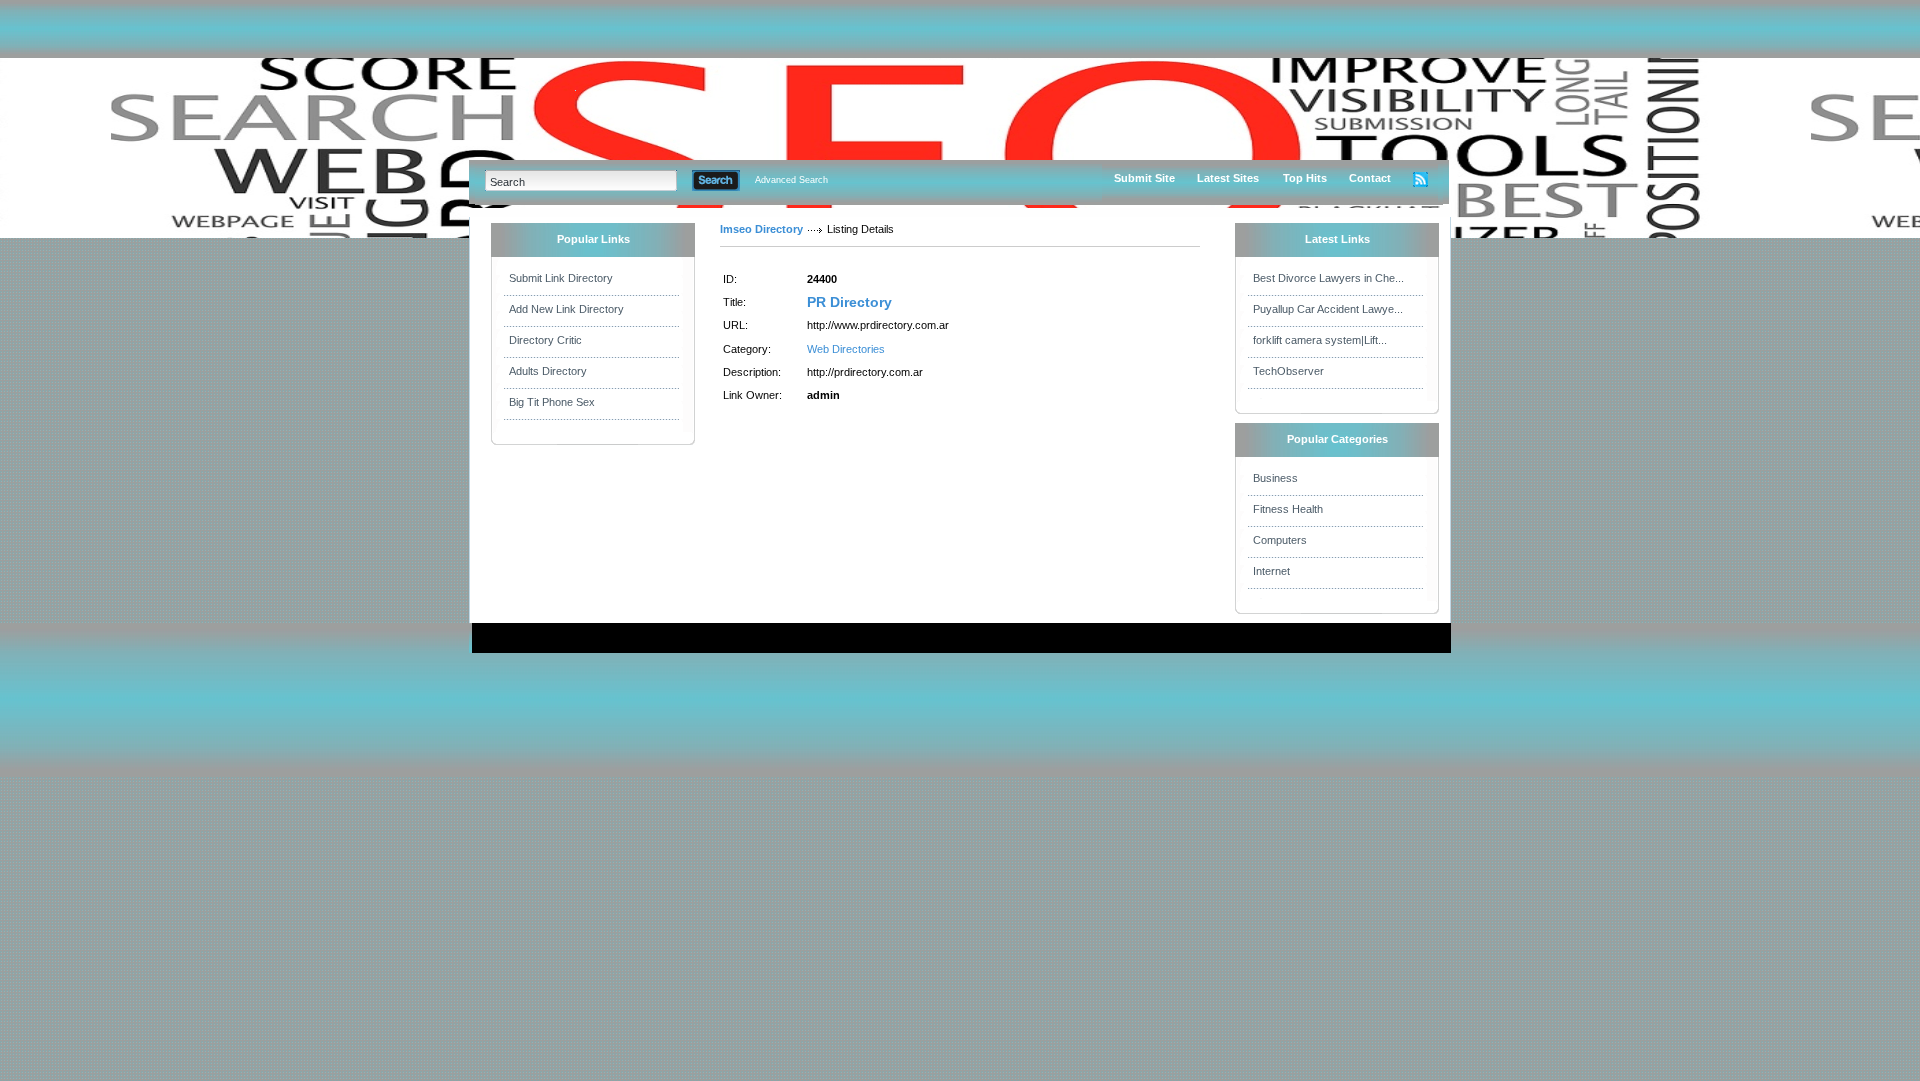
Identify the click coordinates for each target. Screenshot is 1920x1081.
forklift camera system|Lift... (1320, 340)
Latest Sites (1228, 178)
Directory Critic (545, 340)
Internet (1271, 571)
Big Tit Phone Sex (552, 402)
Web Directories (846, 349)
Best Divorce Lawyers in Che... (1328, 278)
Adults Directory (548, 371)
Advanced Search (791, 180)
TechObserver (1288, 371)
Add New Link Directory (566, 309)
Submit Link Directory (561, 278)
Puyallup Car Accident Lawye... (1328, 309)
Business (1275, 478)
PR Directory (849, 302)
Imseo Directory (761, 229)
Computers (1280, 540)
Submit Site (1144, 178)
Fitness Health (1288, 509)
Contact (1370, 178)
